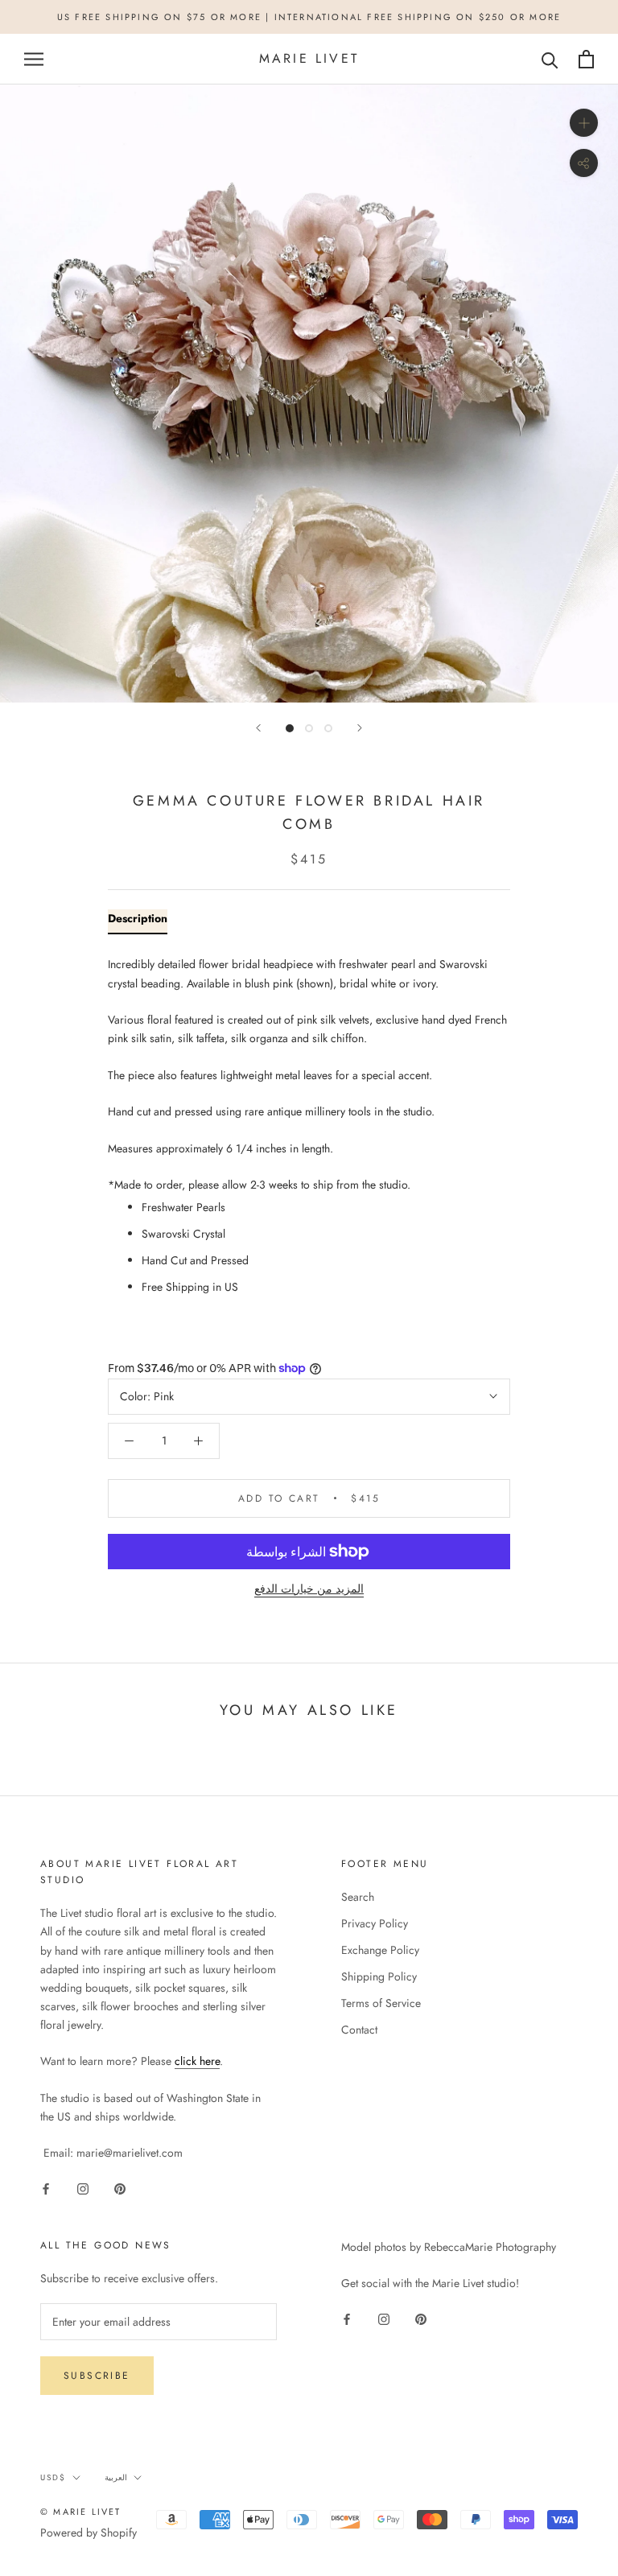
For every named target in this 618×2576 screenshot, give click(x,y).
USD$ (53, 2477)
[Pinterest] (120, 2189)
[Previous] (258, 728)
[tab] (138, 922)
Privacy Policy (375, 1923)
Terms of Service (381, 2003)
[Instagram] (83, 2189)
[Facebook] (46, 2189)
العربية (116, 2477)
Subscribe (97, 2376)
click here (197, 2061)
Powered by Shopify (89, 2533)
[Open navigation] (34, 59)
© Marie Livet (81, 2512)
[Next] (360, 728)
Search (358, 1897)
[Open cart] (586, 59)
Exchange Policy (380, 1950)
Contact (359, 2030)
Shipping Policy (379, 1976)
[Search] (550, 59)
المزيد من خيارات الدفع (309, 1589)
